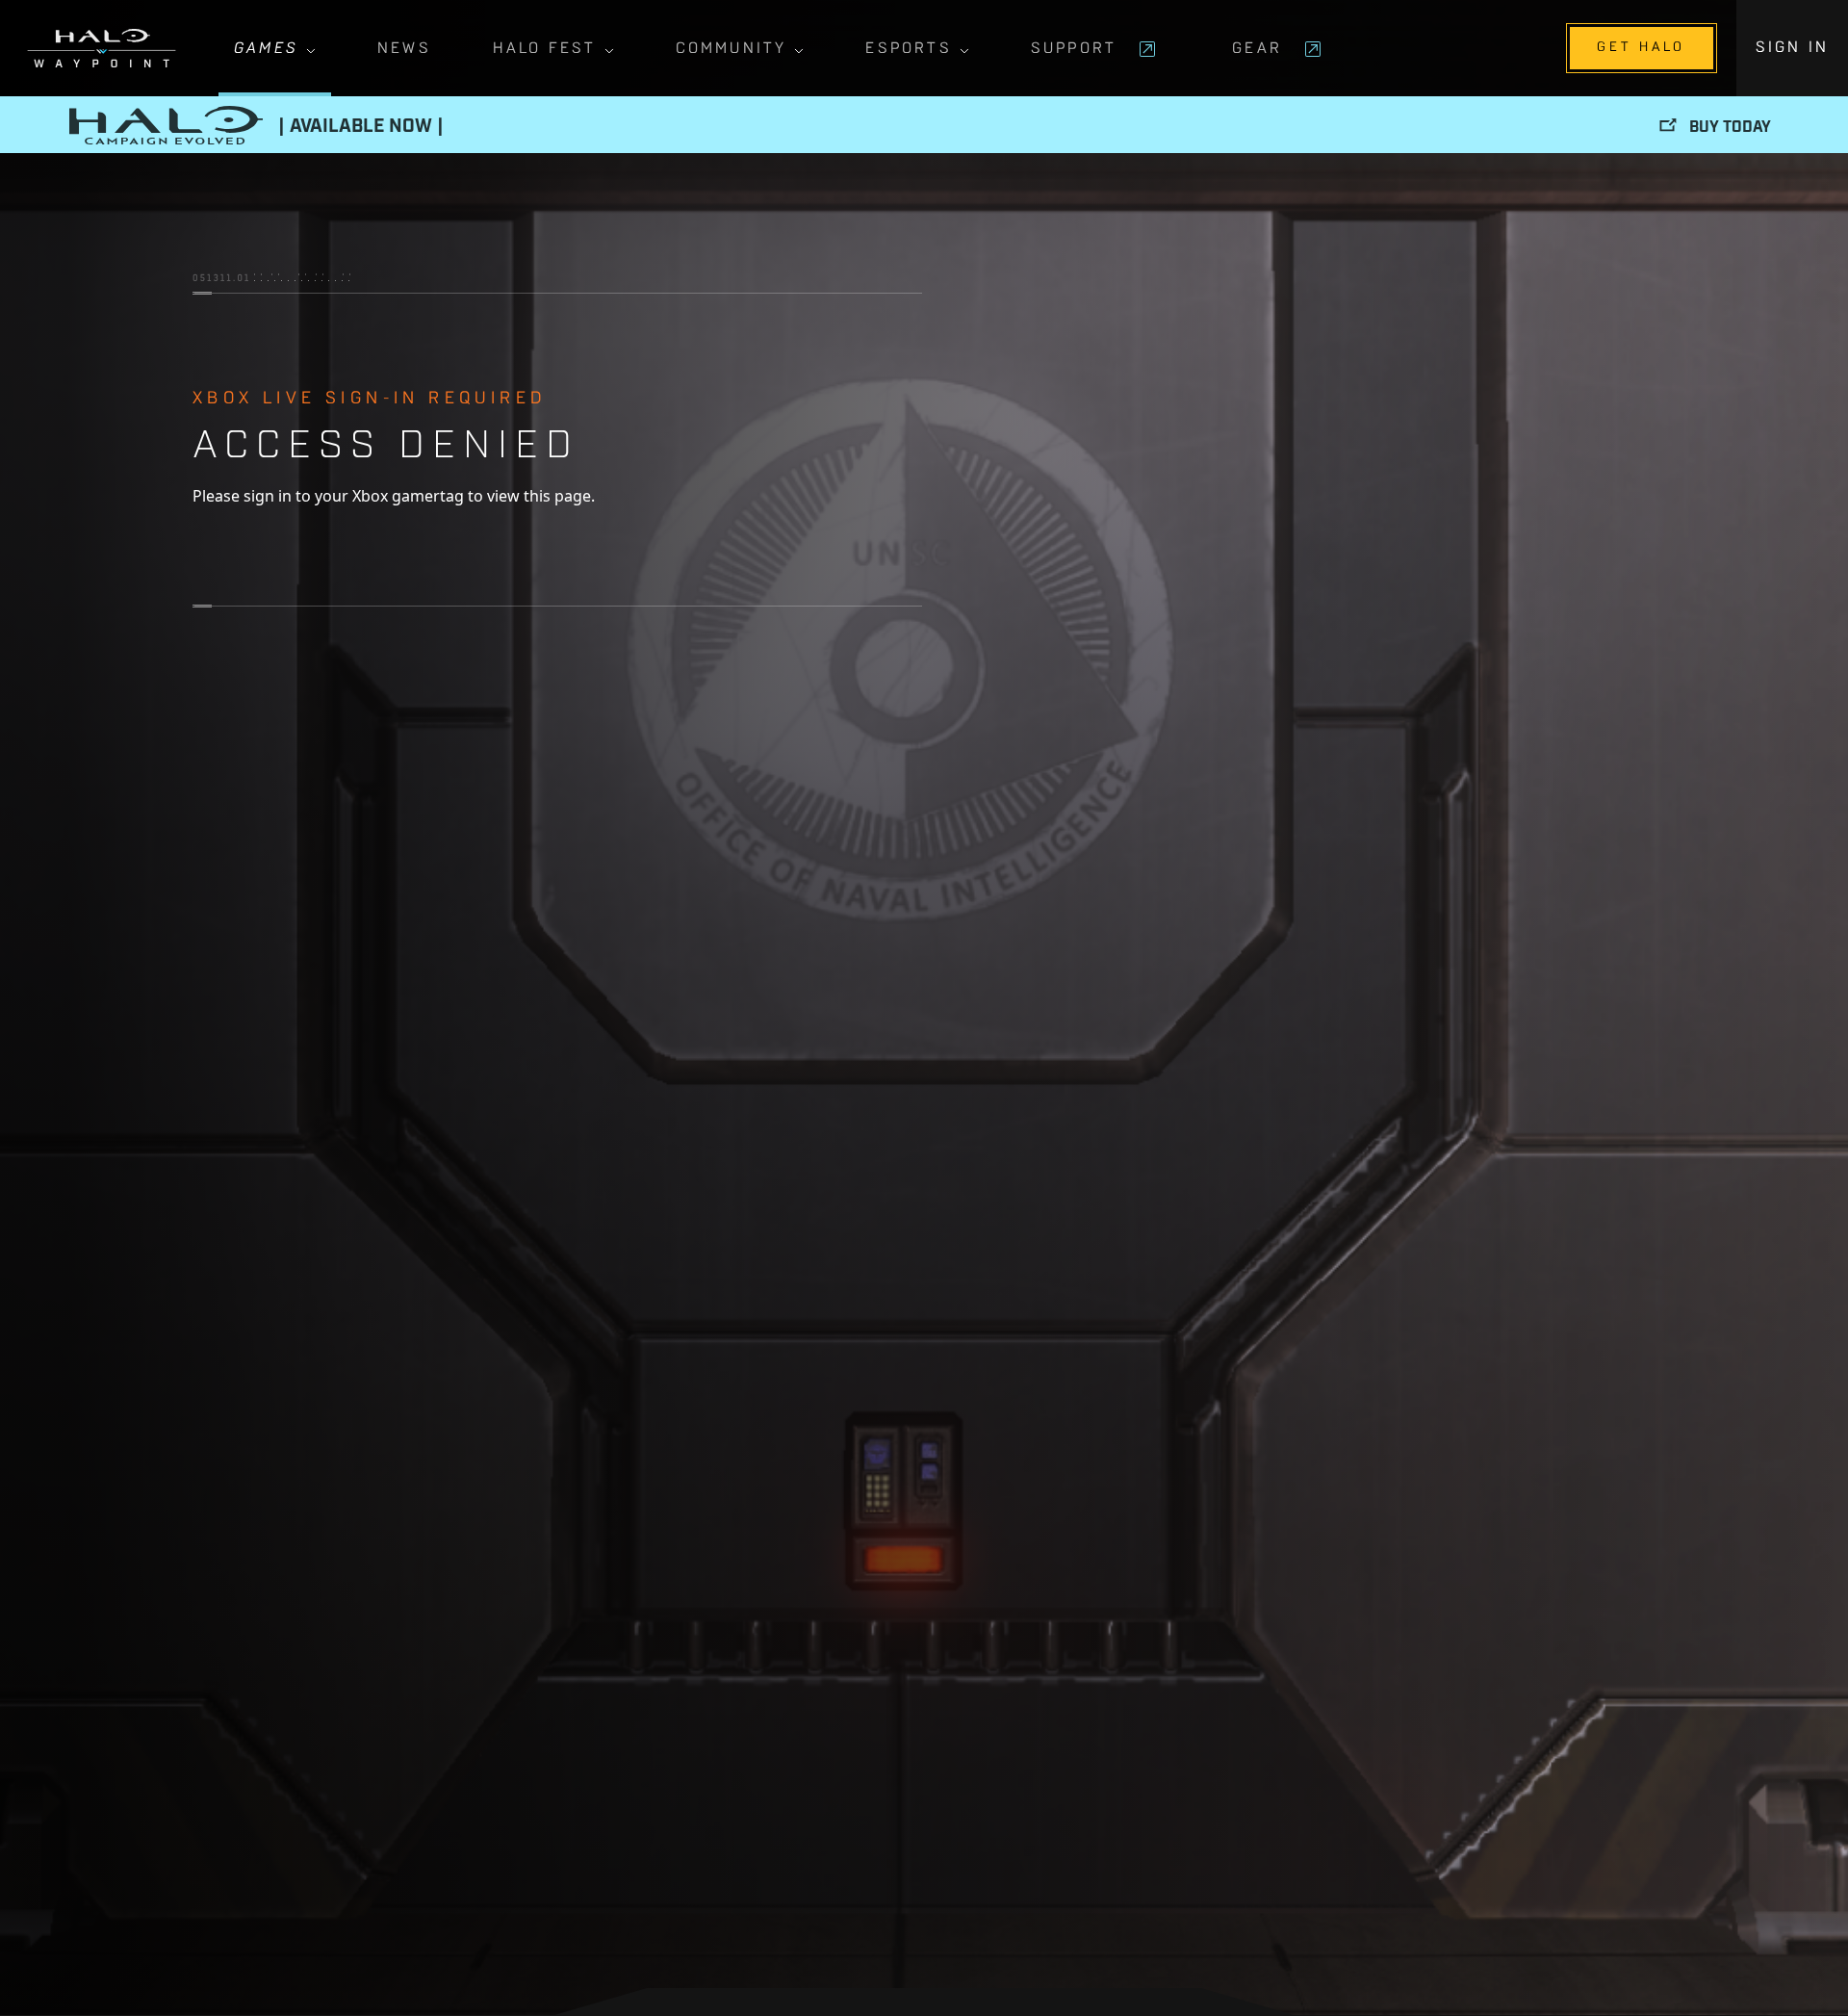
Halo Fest (545, 49)
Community (731, 49)
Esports (908, 49)
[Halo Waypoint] (102, 48)
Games (266, 49)
